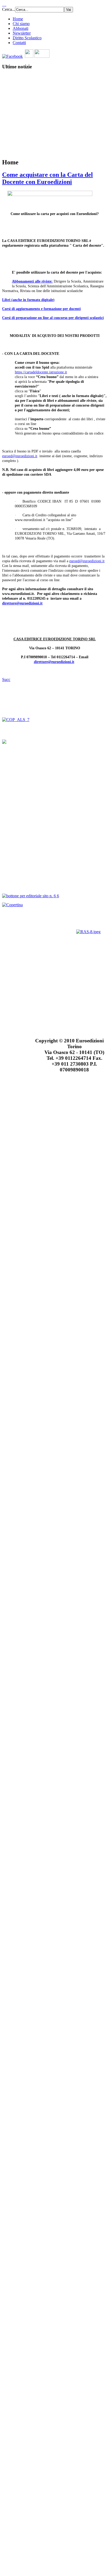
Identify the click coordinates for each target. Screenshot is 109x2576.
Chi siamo (21, 24)
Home (18, 19)
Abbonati (21, 28)
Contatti (19, 43)
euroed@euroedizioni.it (20, 456)
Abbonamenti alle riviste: (32, 281)
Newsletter (22, 33)
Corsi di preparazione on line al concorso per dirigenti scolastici (53, 318)
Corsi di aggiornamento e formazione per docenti (41, 309)
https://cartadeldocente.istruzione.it (41, 372)
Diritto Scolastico (27, 38)
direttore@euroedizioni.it (22, 603)
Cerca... (9, 9)
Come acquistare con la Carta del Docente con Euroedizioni (47, 178)
